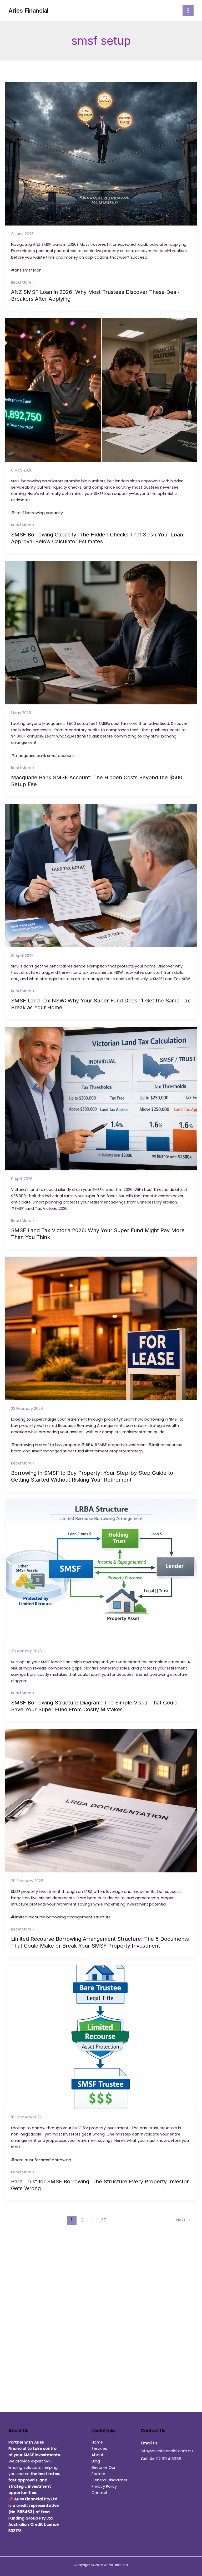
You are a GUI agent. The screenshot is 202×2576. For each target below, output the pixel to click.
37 (103, 2220)
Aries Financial (28, 11)
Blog (96, 2461)
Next (183, 2220)
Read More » (23, 282)
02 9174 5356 (169, 2459)
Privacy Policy (104, 2486)
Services (99, 2449)
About (97, 2455)
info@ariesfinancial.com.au (167, 2451)
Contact (100, 2493)
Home (97, 2442)
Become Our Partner (103, 2471)
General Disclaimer (109, 2480)
